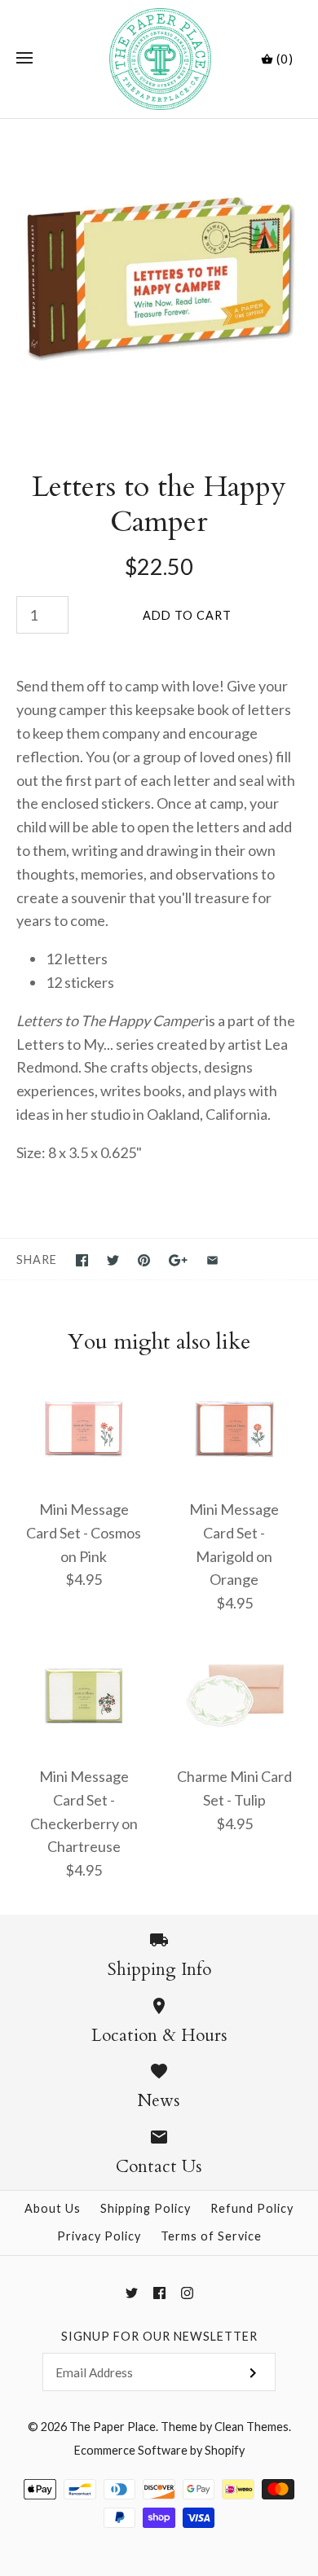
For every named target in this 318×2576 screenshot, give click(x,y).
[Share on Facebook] (82, 1260)
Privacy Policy (99, 2236)
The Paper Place (113, 2427)
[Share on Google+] (178, 1260)
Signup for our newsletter (159, 2336)
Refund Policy (252, 2208)
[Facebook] (159, 2293)
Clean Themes (252, 2427)
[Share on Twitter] (113, 1260)
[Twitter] (132, 2293)
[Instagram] (187, 2293)
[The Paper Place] (159, 59)
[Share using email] (212, 1260)
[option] (159, 278)
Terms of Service (211, 2236)
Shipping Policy (146, 2208)
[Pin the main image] (144, 1260)
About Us (53, 2208)
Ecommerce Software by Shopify (159, 2450)
